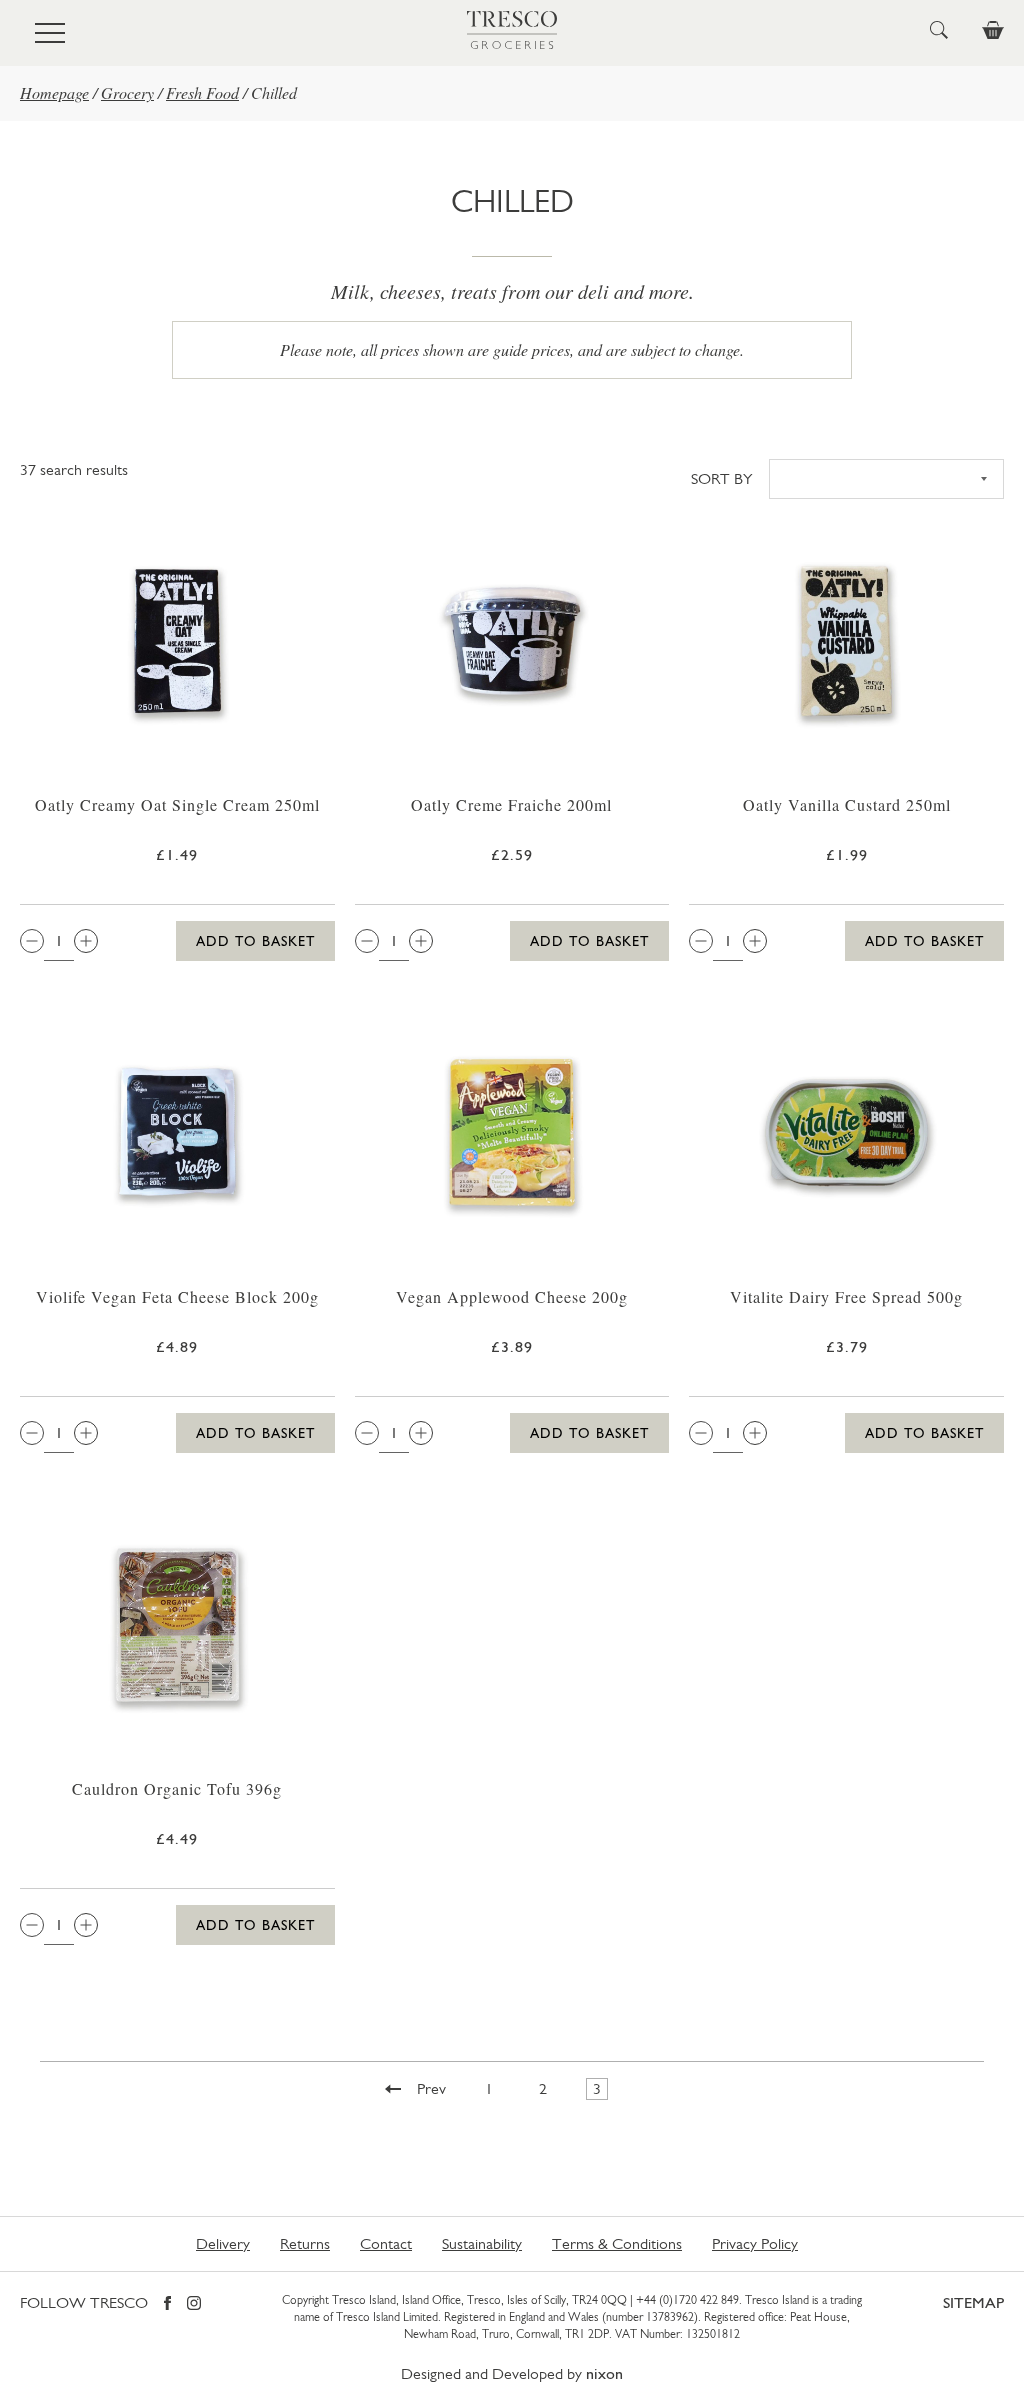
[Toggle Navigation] (50, 33)
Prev (431, 2088)
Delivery (223, 2243)
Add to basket (255, 941)
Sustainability (482, 2243)
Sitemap (973, 2302)
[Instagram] (194, 2304)
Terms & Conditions (617, 2243)
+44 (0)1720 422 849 (687, 2300)
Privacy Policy (755, 2243)
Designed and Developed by (512, 2373)
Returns (305, 2243)
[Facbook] (167, 2304)
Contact (386, 2243)
